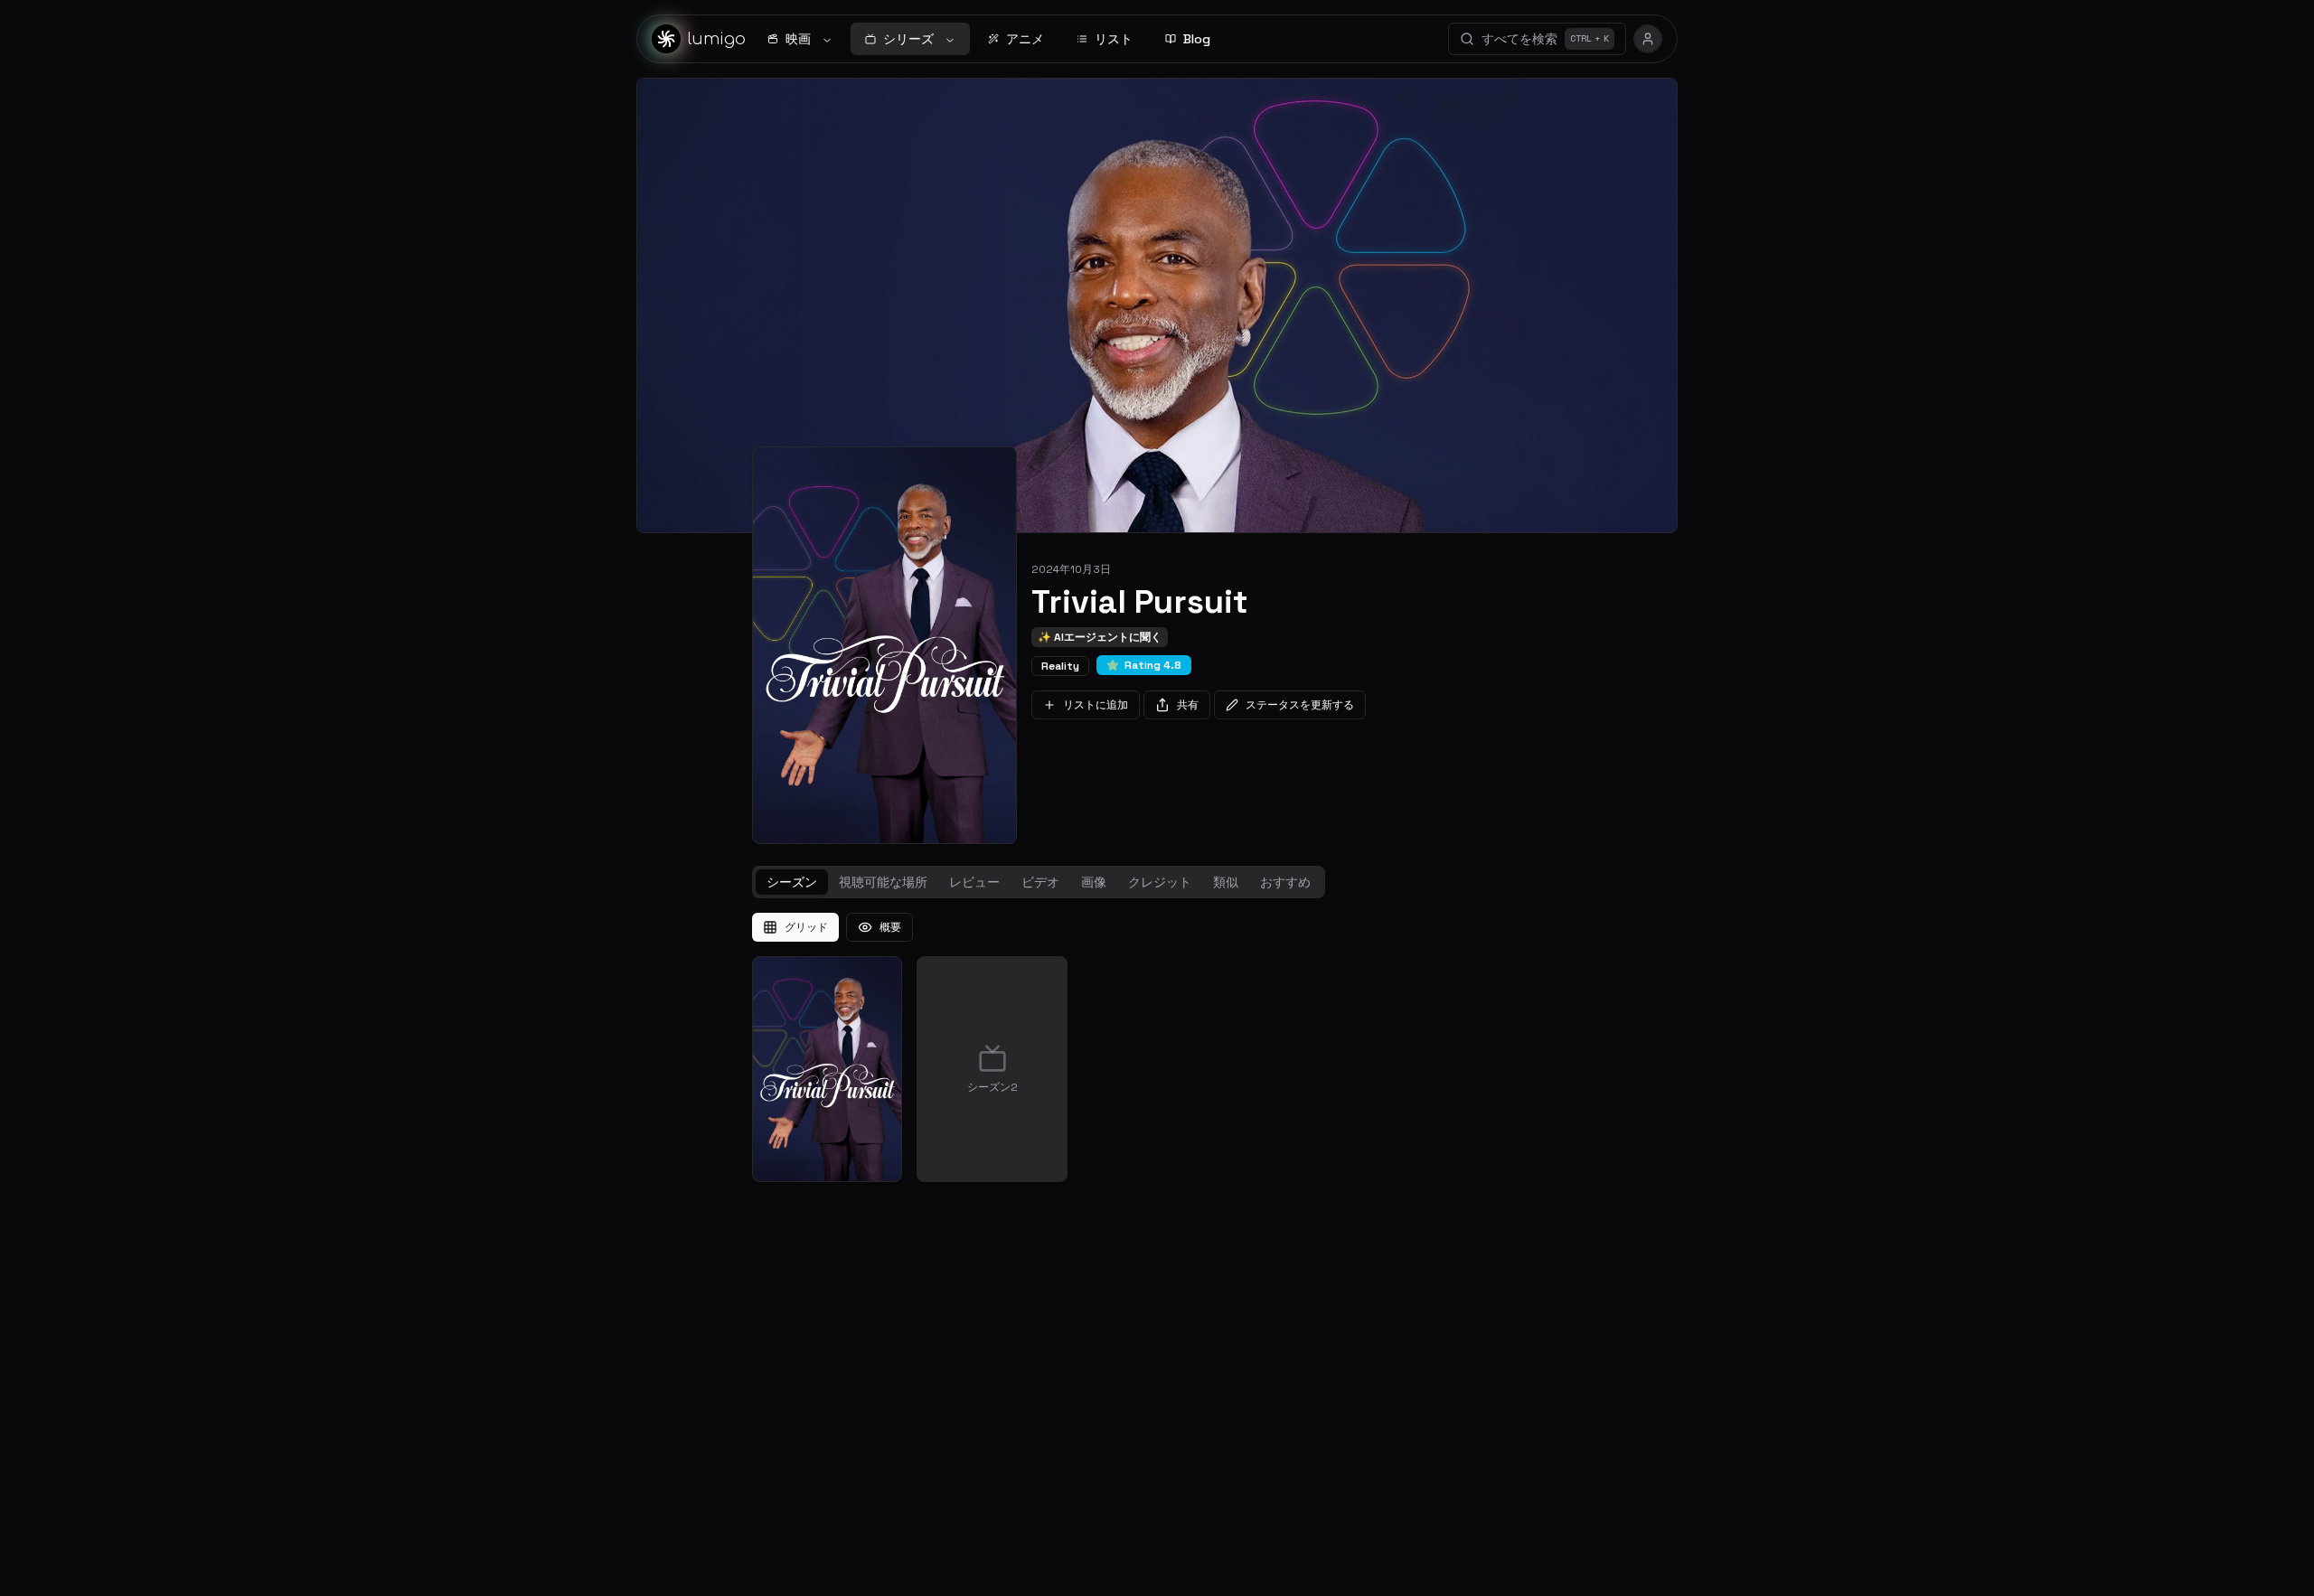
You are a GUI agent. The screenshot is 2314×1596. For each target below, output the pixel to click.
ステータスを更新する (1300, 705)
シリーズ (908, 39)
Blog (1197, 39)
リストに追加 (1096, 705)
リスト (1114, 39)
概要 (890, 927)
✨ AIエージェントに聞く (1100, 637)
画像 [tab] (1094, 882)
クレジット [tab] (1160, 882)
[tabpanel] (1157, 1047)
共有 (1188, 705)
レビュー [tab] (974, 882)
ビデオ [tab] (1040, 882)
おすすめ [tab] (1285, 882)
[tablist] (1039, 882)
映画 (798, 39)
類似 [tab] (1226, 882)
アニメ (1025, 39)
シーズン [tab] (792, 882)
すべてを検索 (1545, 39)
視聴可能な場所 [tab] (883, 882)
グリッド (806, 927)
